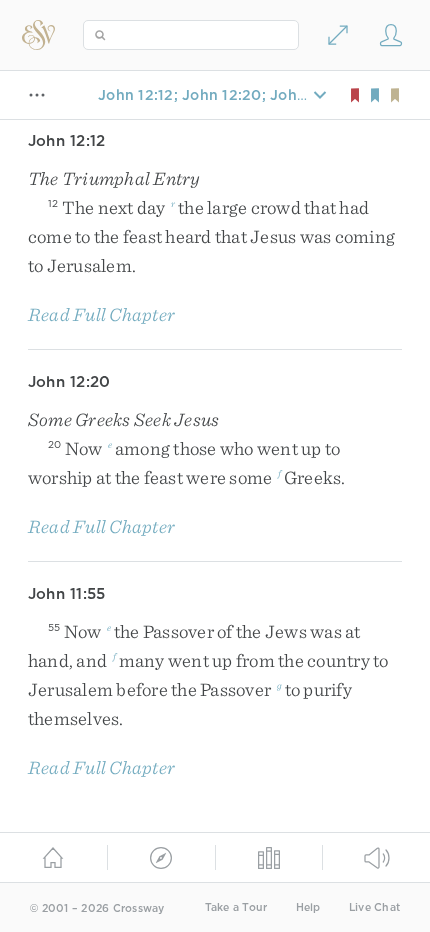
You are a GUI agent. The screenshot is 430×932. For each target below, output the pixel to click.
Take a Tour (236, 907)
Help (308, 907)
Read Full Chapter (101, 314)
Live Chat (374, 907)
